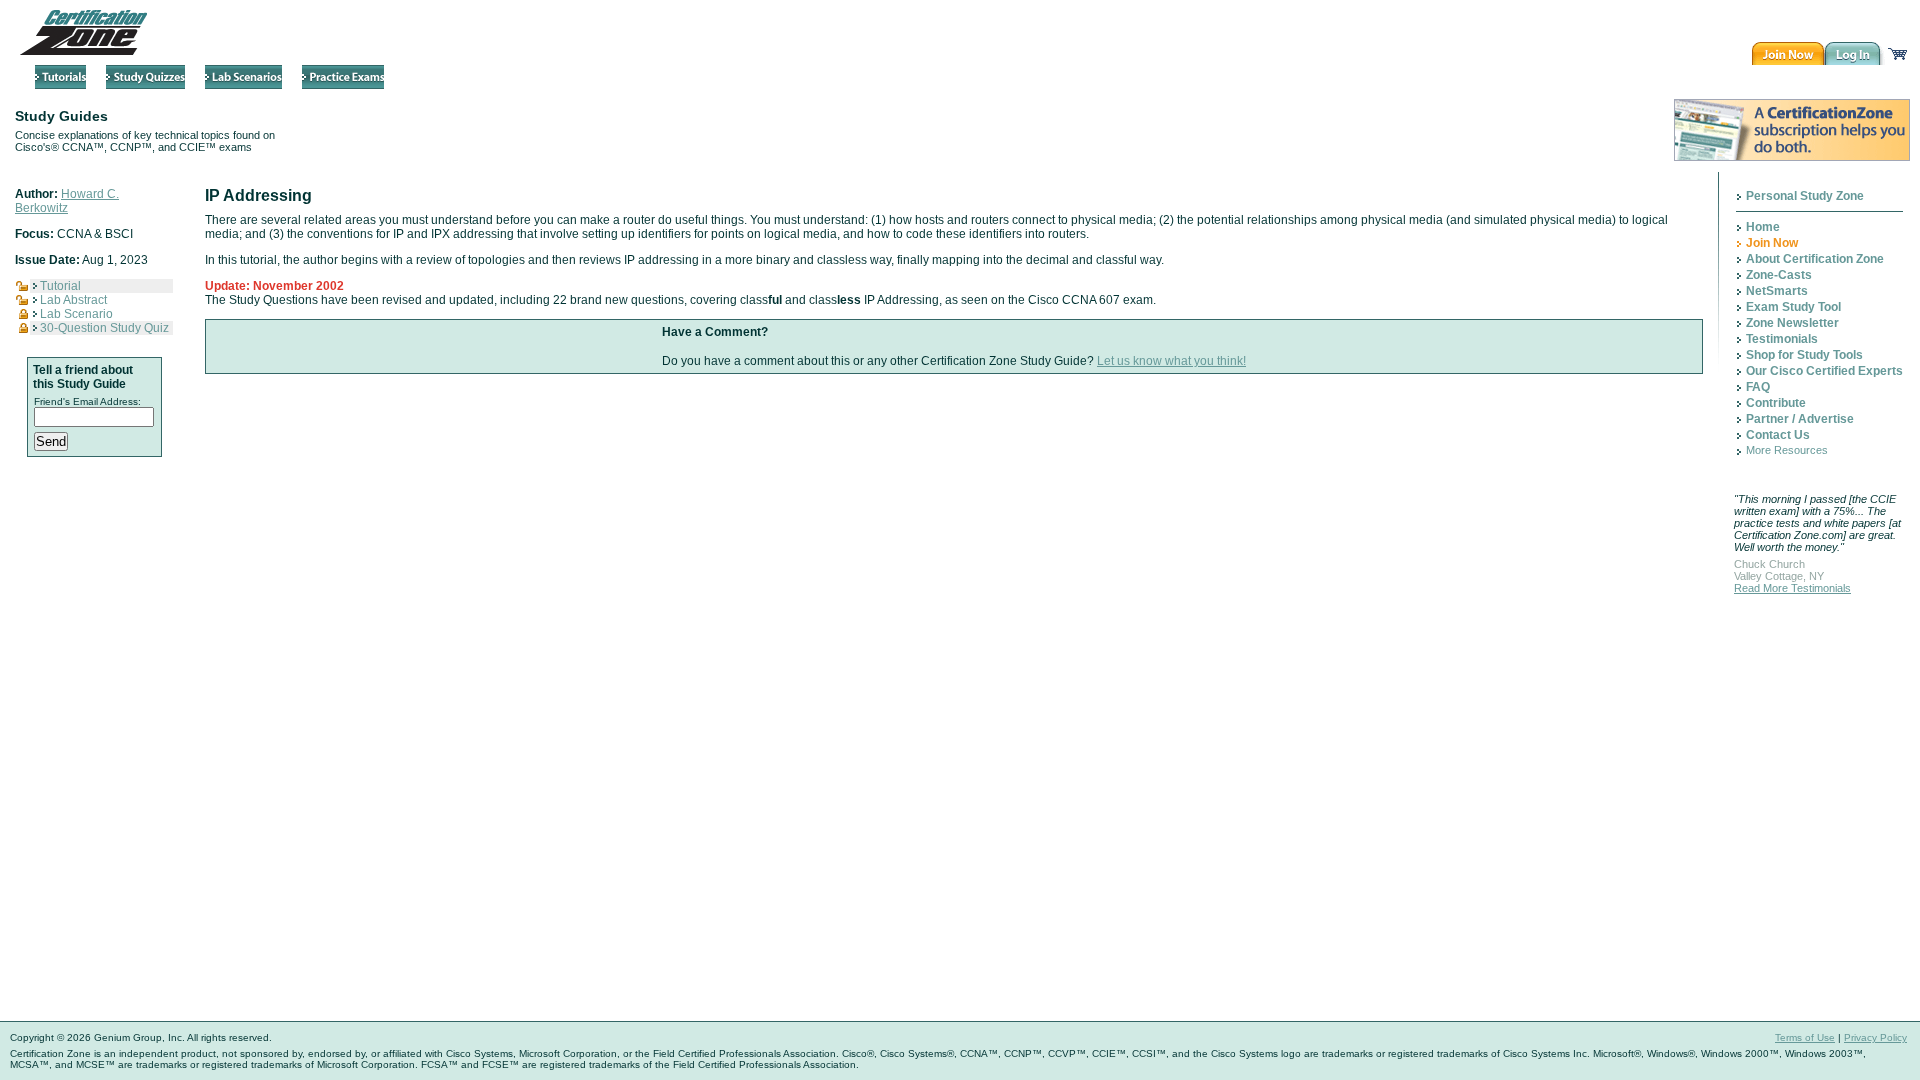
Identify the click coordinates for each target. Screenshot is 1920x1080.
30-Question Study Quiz (104, 328)
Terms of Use (1805, 1037)
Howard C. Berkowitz (67, 201)
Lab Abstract (73, 300)
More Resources (1787, 450)
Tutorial (60, 286)
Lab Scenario (76, 314)
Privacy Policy (1875, 1037)
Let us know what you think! (1171, 361)
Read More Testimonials (1792, 588)
